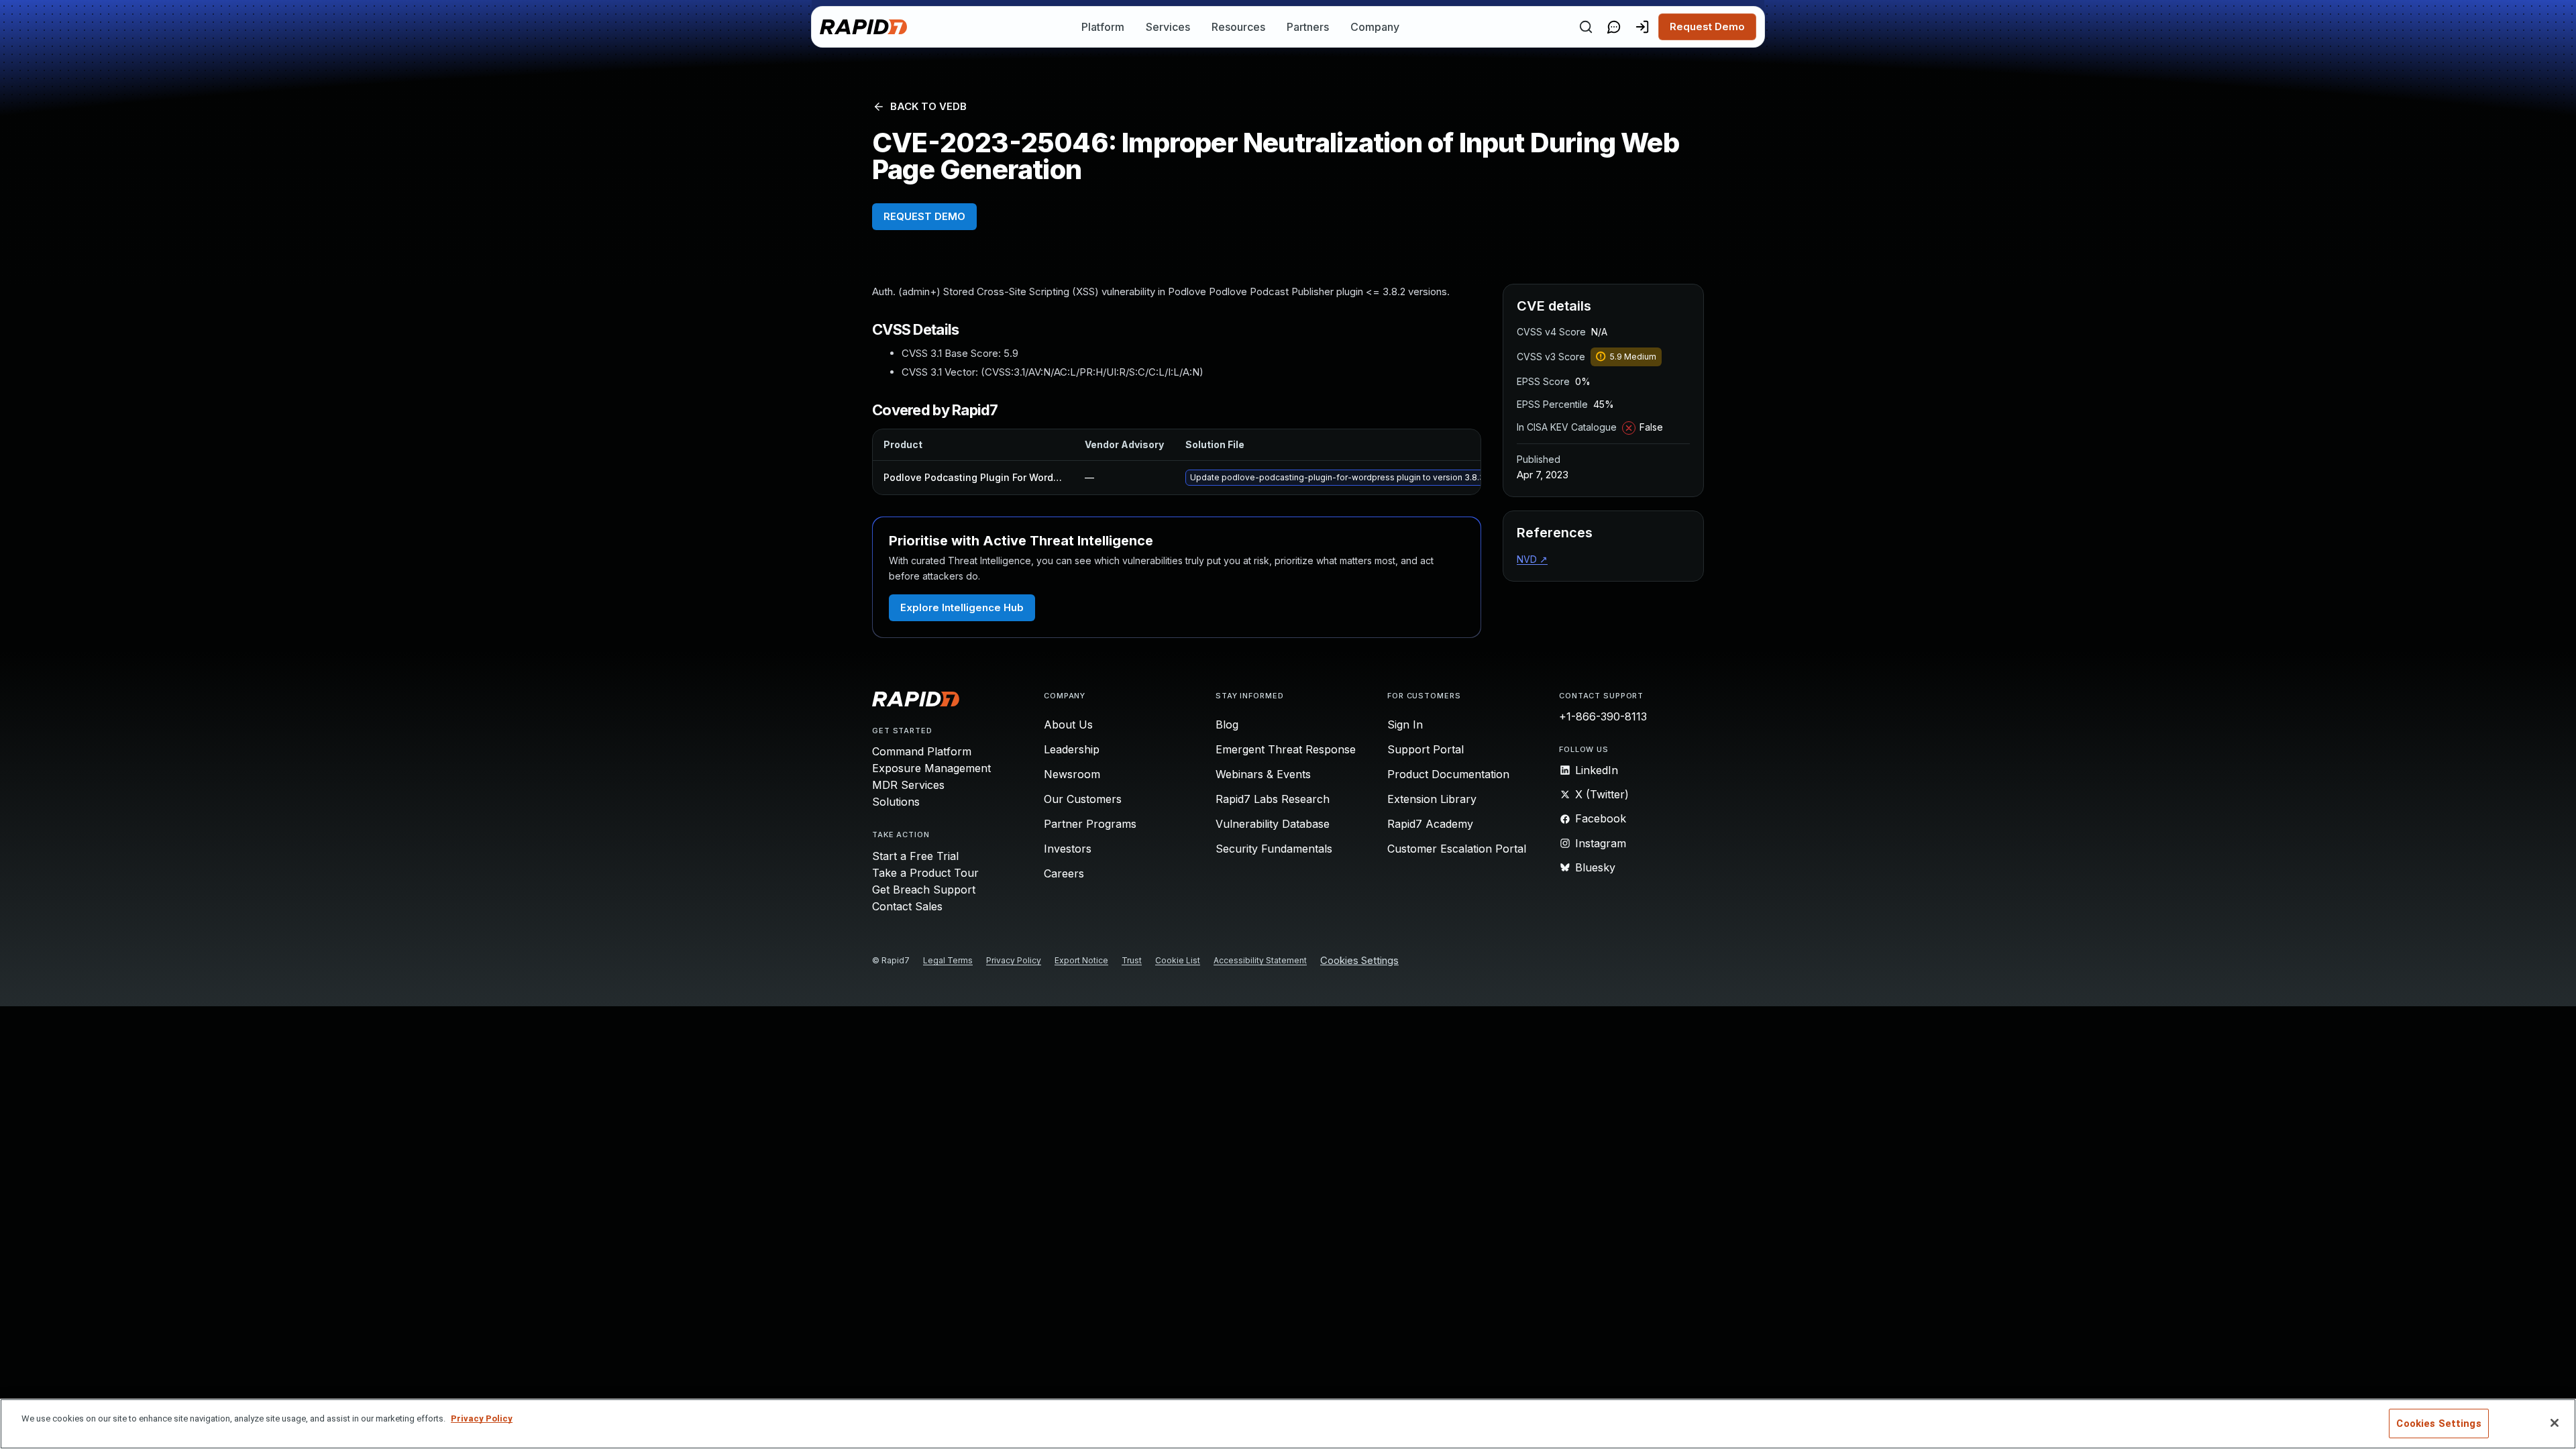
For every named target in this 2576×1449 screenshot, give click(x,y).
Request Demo (1707, 26)
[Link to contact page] (1614, 27)
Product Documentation (1448, 774)
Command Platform (922, 751)
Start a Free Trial (915, 856)
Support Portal (1426, 749)
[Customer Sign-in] (1642, 27)
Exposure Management (931, 768)
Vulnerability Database (1273, 824)
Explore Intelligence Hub (962, 607)
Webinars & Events (1263, 774)
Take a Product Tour (925, 873)
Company (1375, 27)
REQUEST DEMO (924, 216)
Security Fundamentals (1274, 849)
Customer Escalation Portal (1457, 849)
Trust (1132, 960)
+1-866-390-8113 (1603, 716)
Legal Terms (948, 960)
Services (1168, 27)
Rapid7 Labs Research (1273, 799)
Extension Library (1432, 799)
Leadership (1072, 749)
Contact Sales (907, 906)
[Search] (1586, 27)
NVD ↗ (1532, 559)
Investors (1068, 849)
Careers (1064, 873)
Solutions (896, 802)
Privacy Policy (1014, 960)
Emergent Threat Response (1286, 749)
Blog (1227, 724)
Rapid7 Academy (1430, 824)
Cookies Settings (1359, 961)
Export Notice (1081, 960)
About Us (1068, 724)
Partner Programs (1090, 824)
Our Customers (1083, 799)
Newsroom (1072, 774)
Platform (1103, 27)
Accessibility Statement (1260, 960)
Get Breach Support (924, 890)
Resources (1238, 27)
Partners (1308, 27)
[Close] (2555, 1423)
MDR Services (908, 785)
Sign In (1405, 724)
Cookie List (1178, 960)
